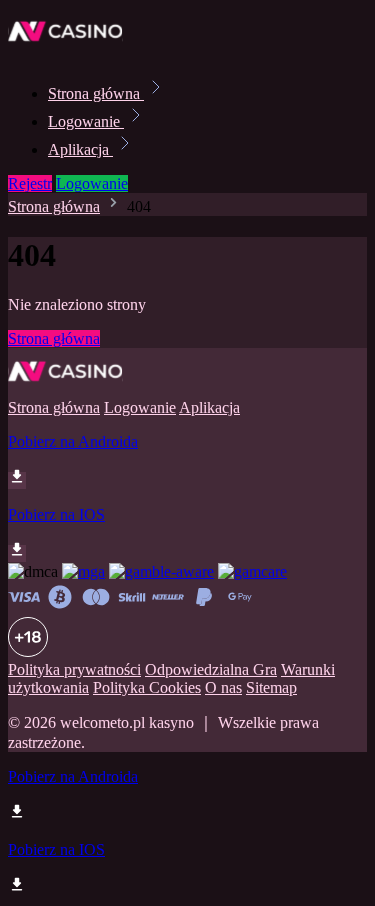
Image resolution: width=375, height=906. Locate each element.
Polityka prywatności (74, 669)
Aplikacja (80, 149)
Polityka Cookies (147, 687)
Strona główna (96, 93)
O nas (223, 687)
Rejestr (30, 183)
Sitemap (271, 687)
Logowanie (86, 121)
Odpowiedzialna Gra (211, 669)
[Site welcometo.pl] (76, 49)
